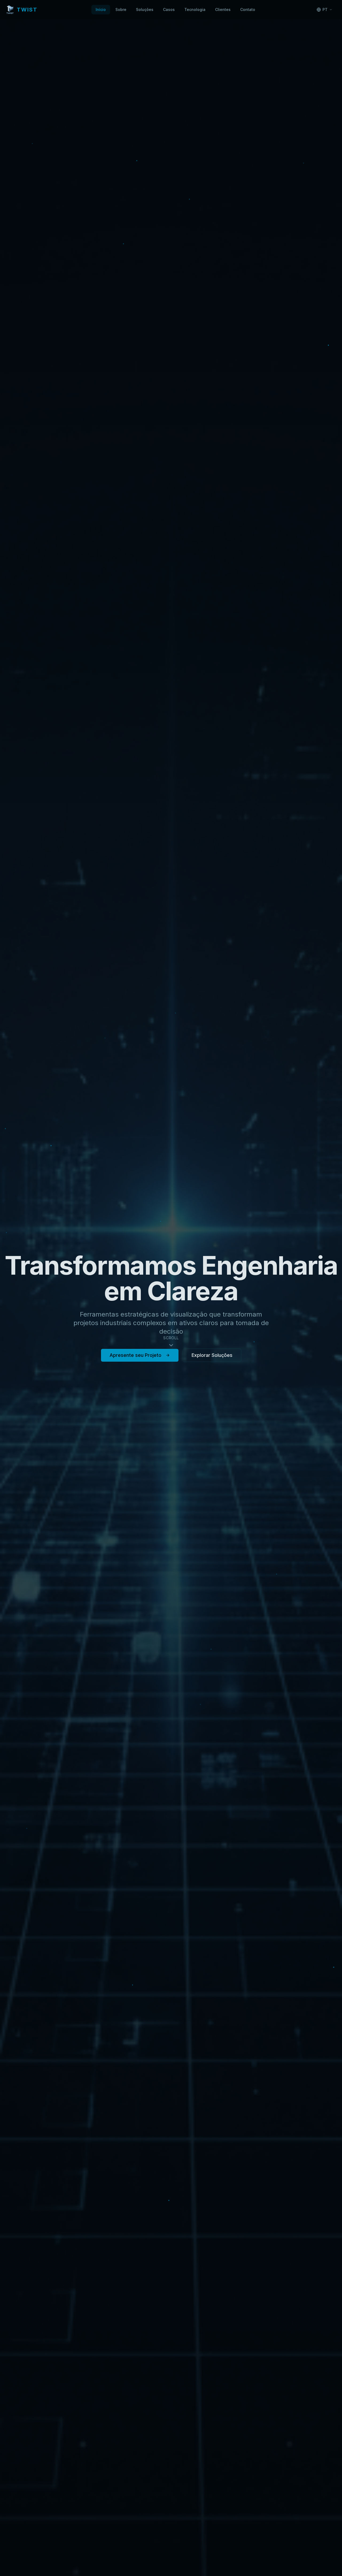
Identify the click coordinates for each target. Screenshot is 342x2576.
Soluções (145, 9)
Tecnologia (195, 9)
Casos (169, 9)
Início (101, 9)
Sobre (121, 9)
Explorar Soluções (212, 1355)
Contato (248, 9)
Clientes (223, 9)
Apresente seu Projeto (135, 1355)
